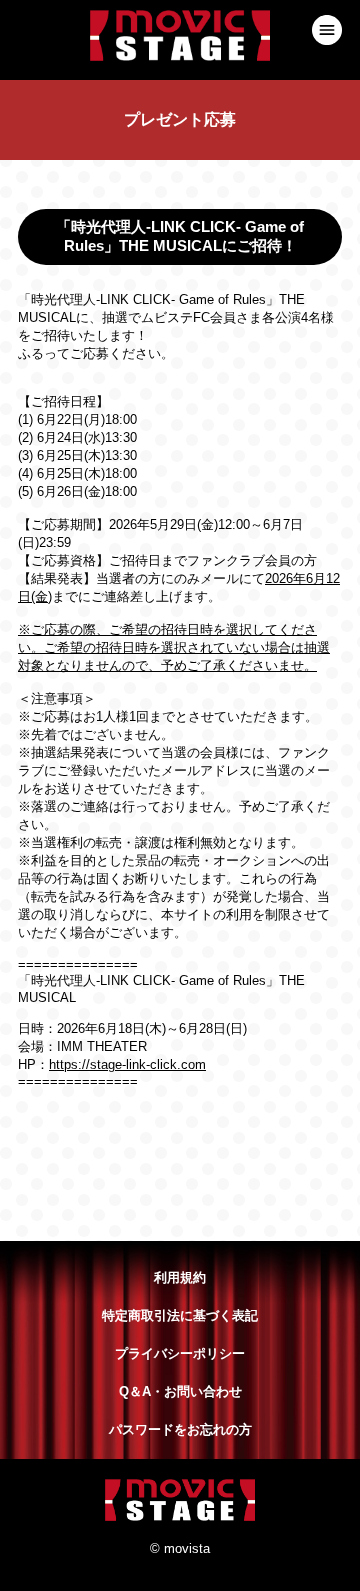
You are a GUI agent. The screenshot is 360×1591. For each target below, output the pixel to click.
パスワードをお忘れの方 (180, 1429)
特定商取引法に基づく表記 (180, 1315)
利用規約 (180, 1277)
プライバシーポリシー (180, 1353)
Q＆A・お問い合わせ (180, 1391)
